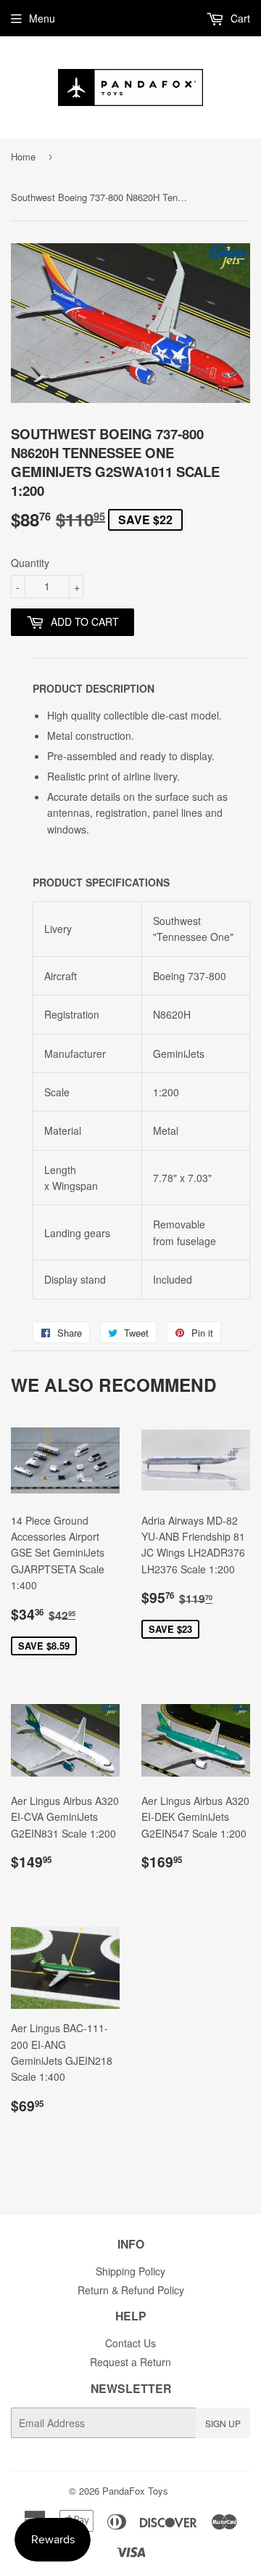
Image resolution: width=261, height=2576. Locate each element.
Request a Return (130, 2362)
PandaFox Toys (135, 2491)
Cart (239, 18)
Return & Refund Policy (131, 2290)
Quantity (30, 563)
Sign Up (223, 2423)
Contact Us (130, 2343)
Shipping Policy (130, 2271)
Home (23, 156)
